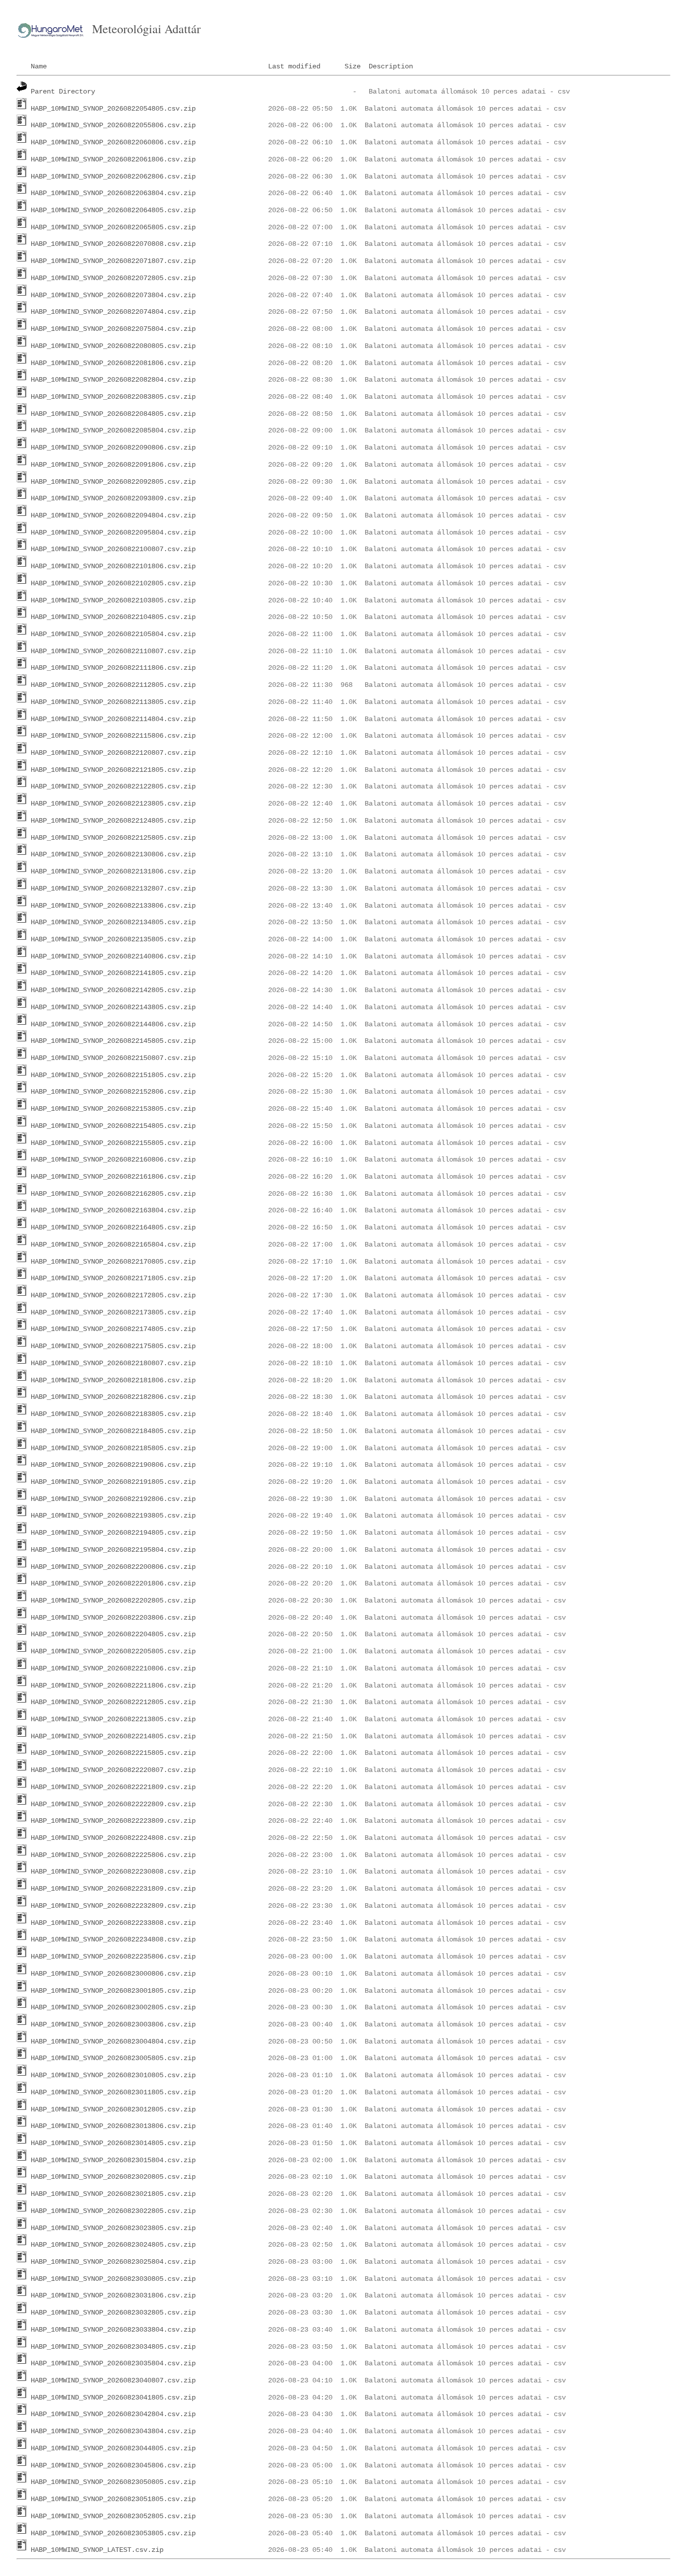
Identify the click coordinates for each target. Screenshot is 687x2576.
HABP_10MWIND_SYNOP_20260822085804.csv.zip (113, 430)
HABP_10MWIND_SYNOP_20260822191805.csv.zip (113, 1482)
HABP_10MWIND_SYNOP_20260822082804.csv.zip (113, 380)
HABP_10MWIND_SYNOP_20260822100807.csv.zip (113, 549)
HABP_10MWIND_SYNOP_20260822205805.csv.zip (113, 1651)
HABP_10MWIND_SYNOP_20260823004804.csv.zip (113, 2041)
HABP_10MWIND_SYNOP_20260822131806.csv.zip (113, 871)
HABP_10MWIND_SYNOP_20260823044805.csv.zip (113, 2448)
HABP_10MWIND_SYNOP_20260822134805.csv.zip (113, 922)
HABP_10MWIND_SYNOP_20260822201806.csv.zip (113, 1583)
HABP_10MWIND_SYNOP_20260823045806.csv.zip (113, 2465)
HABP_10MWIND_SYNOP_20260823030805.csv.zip (113, 2279)
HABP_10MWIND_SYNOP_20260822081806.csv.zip (113, 363)
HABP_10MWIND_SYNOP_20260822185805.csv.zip (113, 1448)
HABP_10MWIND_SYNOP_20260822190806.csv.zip (113, 1465)
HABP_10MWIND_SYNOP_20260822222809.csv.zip (113, 1804)
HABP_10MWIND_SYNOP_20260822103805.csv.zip (113, 600)
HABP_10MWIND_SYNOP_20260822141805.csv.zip (113, 973)
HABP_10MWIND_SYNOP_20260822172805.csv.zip (113, 1295)
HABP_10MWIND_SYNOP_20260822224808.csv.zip (113, 1838)
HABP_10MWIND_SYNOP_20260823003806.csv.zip (113, 2024)
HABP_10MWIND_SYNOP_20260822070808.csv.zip (113, 244)
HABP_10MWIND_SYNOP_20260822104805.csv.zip (113, 617)
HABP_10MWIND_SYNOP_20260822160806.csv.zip (113, 1160)
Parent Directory (63, 92)
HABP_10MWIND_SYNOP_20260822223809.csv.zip (113, 1821)
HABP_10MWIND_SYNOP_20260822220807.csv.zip (113, 1770)
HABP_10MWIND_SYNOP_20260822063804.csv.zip (113, 193)
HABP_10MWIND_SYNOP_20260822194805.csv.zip (113, 1533)
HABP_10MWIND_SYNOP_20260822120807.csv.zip (113, 753)
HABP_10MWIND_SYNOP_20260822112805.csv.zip (113, 685)
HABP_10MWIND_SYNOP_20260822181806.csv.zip (113, 1380)
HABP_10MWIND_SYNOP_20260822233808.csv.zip (113, 1923)
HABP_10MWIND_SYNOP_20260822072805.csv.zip (113, 278)
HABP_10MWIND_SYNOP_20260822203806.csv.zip (113, 1618)
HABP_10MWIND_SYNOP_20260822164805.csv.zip (113, 1227)
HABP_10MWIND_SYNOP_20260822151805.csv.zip (113, 1075)
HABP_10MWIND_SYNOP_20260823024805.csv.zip (113, 2245)
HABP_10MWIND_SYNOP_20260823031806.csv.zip (113, 2295)
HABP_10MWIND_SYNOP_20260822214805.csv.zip (113, 1736)
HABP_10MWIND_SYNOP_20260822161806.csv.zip (113, 1177)
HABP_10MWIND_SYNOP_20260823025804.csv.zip (113, 2262)
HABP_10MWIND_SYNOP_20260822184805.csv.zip (113, 1431)
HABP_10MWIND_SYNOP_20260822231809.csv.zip (113, 1889)
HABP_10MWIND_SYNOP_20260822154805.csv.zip (113, 1126)
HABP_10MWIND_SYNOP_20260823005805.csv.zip (113, 2058)
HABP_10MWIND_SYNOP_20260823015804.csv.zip (113, 2160)
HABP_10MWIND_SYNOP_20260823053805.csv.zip (113, 2533)
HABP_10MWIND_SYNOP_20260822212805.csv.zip (113, 1702)
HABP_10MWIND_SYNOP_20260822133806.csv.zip (113, 906)
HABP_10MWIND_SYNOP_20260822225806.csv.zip (113, 1855)
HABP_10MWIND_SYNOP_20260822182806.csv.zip (113, 1397)
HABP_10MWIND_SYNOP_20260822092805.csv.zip (113, 482)
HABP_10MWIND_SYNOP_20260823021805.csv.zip (113, 2194)
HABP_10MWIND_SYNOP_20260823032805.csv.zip (113, 2313)
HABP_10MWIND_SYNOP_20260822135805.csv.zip (113, 939)
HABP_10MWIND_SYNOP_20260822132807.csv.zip (113, 889)
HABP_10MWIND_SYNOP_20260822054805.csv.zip (113, 109)
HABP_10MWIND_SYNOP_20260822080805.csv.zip (113, 346)
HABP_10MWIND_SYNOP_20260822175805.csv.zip (113, 1346)
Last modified (294, 66)
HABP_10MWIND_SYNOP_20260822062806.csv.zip (113, 176)
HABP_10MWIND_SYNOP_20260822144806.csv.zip (113, 1024)
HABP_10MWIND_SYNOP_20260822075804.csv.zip (113, 329)
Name (39, 66)
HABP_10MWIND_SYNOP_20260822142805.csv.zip (113, 990)
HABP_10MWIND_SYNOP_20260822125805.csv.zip (113, 838)
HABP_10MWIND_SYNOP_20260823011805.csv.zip (113, 2092)
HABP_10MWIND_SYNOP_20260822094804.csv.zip (113, 515)
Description (391, 66)
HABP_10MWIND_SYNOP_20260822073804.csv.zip (113, 295)
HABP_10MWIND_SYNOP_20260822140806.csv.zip (113, 956)
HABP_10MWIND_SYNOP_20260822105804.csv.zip (113, 634)
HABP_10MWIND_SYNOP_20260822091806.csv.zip (113, 465)
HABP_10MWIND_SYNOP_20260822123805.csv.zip (113, 804)
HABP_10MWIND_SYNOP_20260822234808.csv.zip (113, 1939)
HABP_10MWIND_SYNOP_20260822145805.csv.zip (113, 1041)
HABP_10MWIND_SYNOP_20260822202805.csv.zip (113, 1601)
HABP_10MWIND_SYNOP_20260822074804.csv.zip (113, 312)
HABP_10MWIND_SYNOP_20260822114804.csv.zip (113, 719)
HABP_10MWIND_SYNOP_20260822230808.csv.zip (113, 1872)
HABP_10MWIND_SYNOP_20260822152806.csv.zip (113, 1092)
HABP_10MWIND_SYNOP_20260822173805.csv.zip (113, 1312)
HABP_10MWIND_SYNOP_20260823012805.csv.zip (113, 2109)
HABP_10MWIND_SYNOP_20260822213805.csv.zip (113, 1719)
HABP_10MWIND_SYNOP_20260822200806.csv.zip (113, 1567)
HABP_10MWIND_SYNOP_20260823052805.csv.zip (113, 2516)
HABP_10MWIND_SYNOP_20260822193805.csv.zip (113, 1516)
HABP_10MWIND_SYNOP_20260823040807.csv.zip (113, 2380)
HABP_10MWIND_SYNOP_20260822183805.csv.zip (113, 1414)
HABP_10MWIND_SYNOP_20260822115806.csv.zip (113, 736)
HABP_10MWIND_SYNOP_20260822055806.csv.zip (113, 125)
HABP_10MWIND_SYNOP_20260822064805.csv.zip (113, 210)
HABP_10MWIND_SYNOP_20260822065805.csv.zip (113, 227)
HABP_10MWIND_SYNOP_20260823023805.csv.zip (113, 2228)
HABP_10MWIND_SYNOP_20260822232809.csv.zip (113, 1906)
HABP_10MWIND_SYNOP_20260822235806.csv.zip (113, 1957)
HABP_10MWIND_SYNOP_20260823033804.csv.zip (113, 2330)
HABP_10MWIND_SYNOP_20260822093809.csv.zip (113, 498)
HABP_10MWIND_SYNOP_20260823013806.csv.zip (113, 2126)
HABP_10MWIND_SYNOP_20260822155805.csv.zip (113, 1143)
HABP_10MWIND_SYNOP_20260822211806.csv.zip (113, 1685)
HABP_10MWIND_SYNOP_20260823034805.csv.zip (113, 2347)
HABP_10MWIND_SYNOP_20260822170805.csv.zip (113, 1262)
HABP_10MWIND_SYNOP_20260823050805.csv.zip (113, 2482)
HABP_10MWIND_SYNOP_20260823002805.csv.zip (113, 2007)
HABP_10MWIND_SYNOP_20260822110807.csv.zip (113, 651)
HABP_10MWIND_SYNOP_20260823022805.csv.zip (113, 2211)
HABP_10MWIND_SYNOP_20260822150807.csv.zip (113, 1058)
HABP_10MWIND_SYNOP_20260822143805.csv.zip (113, 1007)
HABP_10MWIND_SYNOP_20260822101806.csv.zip (113, 566)
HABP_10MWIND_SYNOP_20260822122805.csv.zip (113, 786)
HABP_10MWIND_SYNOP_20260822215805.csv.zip (113, 1753)
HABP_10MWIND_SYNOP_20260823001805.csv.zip (113, 1991)
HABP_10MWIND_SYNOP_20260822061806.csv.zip (113, 159)
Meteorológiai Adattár (146, 29)
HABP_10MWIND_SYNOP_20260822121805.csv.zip (113, 770)
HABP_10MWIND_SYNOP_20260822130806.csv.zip (113, 854)
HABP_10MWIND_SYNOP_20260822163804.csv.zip (113, 1210)
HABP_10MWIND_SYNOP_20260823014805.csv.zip (113, 2143)
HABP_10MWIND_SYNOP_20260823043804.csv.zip (113, 2431)
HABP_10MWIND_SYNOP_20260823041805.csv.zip (113, 2397)
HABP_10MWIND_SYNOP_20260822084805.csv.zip (113, 414)
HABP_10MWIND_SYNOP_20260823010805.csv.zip (113, 2075)
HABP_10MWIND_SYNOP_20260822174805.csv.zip (113, 1329)
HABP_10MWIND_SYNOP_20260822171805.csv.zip (113, 1278)
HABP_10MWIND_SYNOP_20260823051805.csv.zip (113, 2499)
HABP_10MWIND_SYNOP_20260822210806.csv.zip (113, 1668)
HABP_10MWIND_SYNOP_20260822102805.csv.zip (113, 583)
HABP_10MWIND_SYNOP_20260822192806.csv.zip (113, 1499)
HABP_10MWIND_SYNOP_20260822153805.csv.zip (113, 1109)
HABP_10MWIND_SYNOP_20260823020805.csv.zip (113, 2177)
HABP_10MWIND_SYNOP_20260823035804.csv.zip (113, 2363)
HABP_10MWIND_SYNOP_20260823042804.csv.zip (113, 2414)
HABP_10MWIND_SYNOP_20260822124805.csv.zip (113, 821)
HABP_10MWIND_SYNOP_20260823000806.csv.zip (113, 1974)
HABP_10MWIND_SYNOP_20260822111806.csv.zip (113, 668)
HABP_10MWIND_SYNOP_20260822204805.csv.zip (113, 1634)
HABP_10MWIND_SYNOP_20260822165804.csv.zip (113, 1245)
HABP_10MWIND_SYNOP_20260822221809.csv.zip (113, 1787)
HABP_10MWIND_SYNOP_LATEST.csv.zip (97, 2550)
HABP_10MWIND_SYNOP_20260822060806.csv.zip (113, 142)
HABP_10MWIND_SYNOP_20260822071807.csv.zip (113, 261)
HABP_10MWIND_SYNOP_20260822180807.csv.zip (113, 1363)
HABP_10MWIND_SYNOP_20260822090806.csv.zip (113, 448)
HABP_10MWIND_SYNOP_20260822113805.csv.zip (113, 702)
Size (353, 66)
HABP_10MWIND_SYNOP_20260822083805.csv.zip (113, 397)
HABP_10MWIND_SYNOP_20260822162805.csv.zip (113, 1194)
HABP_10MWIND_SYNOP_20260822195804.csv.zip (113, 1550)
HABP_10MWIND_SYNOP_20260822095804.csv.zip (113, 532)
